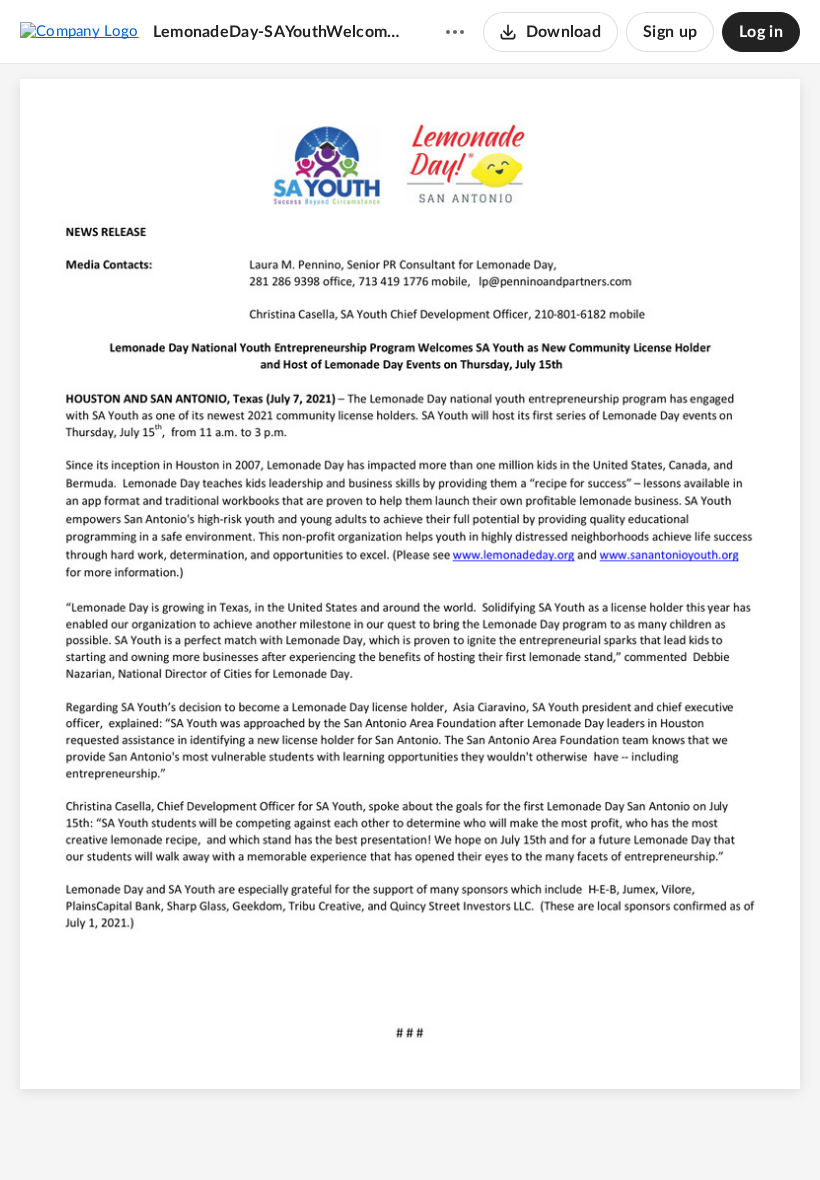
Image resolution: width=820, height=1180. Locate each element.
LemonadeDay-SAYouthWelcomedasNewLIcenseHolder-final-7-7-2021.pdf (280, 32)
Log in (761, 32)
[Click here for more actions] (455, 32)
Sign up (670, 32)
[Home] (79, 31)
